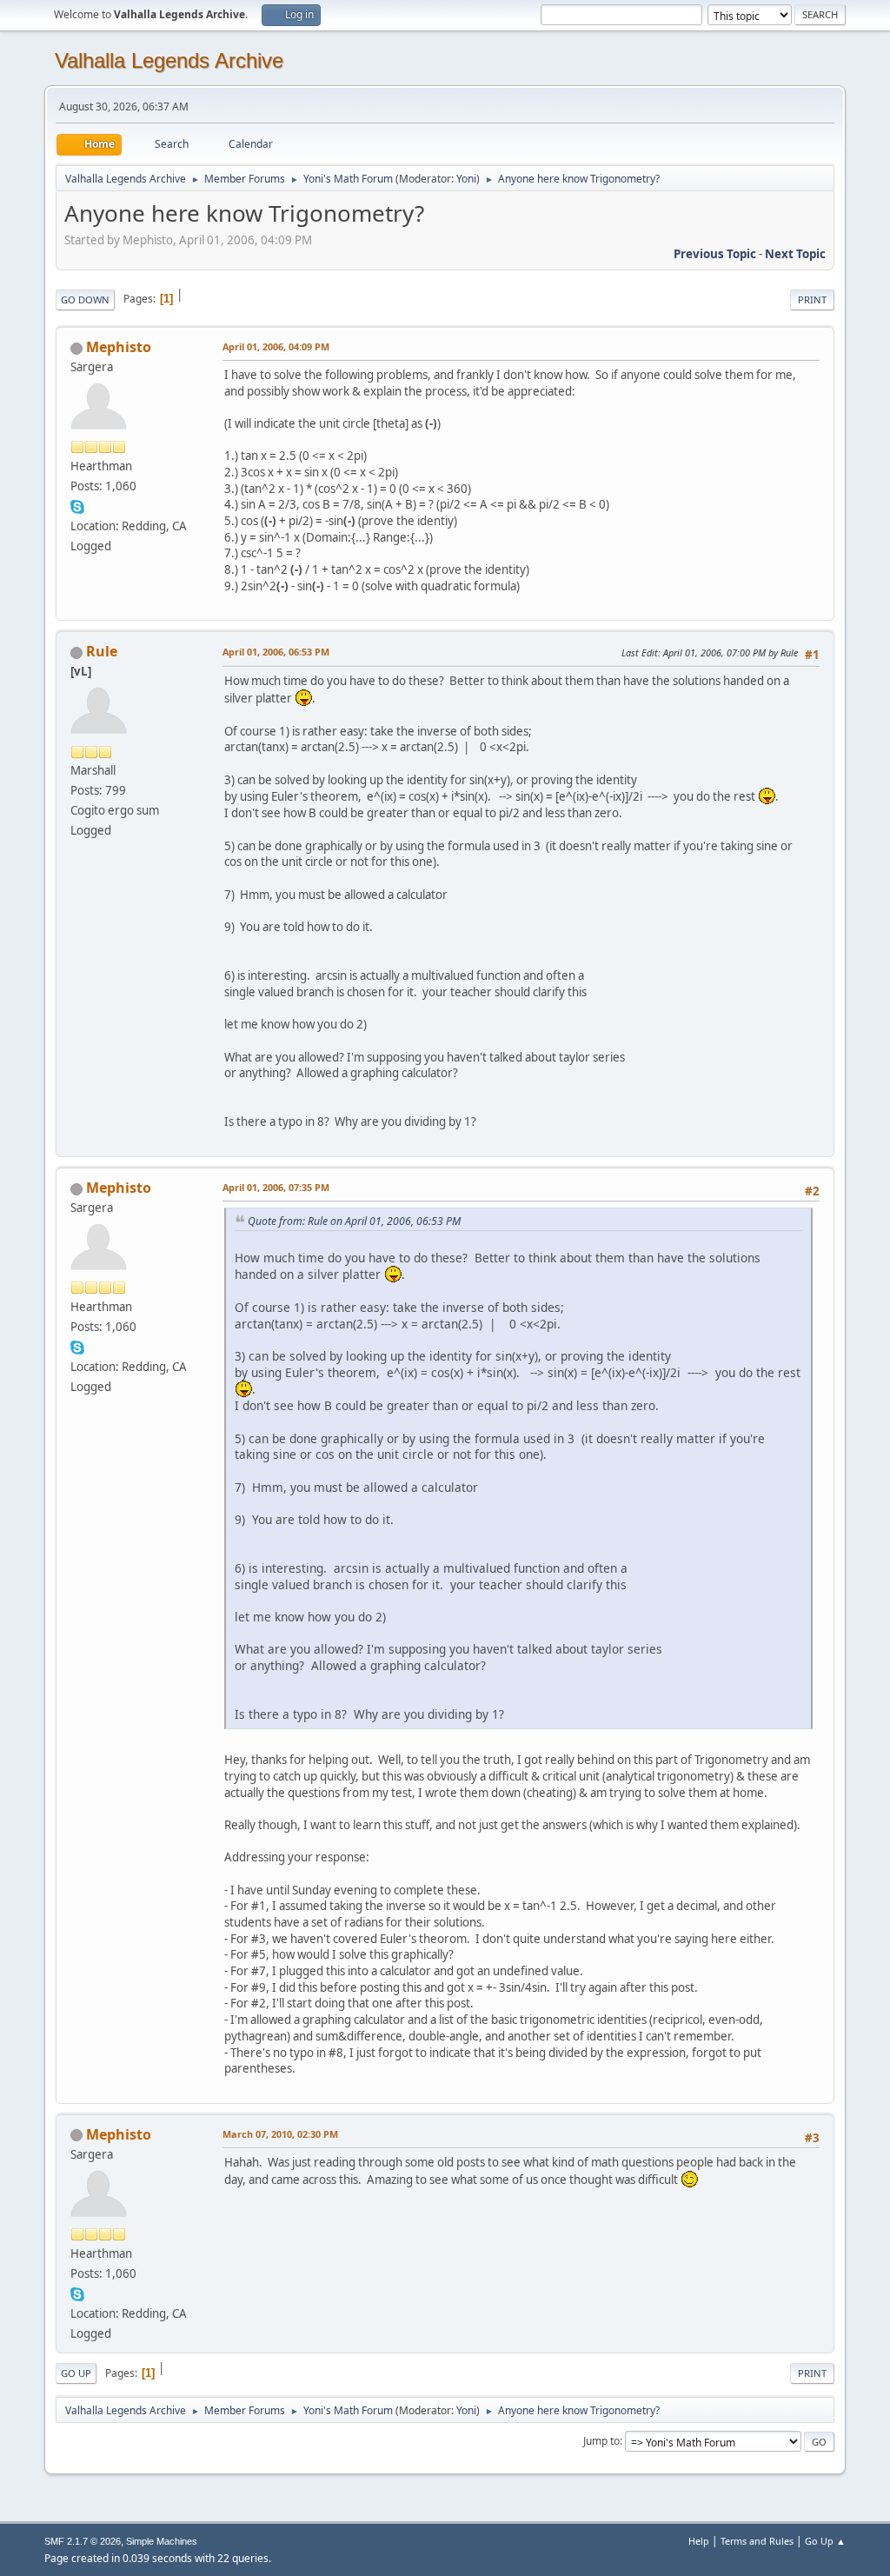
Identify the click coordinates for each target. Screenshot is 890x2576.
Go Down (85, 300)
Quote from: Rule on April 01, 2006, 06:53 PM (354, 1221)
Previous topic (715, 254)
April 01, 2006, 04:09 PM (276, 346)
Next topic (795, 254)
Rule (102, 651)
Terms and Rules (757, 2541)
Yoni (466, 179)
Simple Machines (162, 2541)
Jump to (601, 2441)
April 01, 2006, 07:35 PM (276, 1187)
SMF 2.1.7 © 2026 (83, 2541)
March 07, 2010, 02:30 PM (280, 2134)
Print (812, 300)
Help (699, 2541)
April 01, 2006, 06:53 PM (276, 652)
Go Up (76, 2373)
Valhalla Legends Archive (169, 60)
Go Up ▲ (825, 2541)
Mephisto (119, 347)
